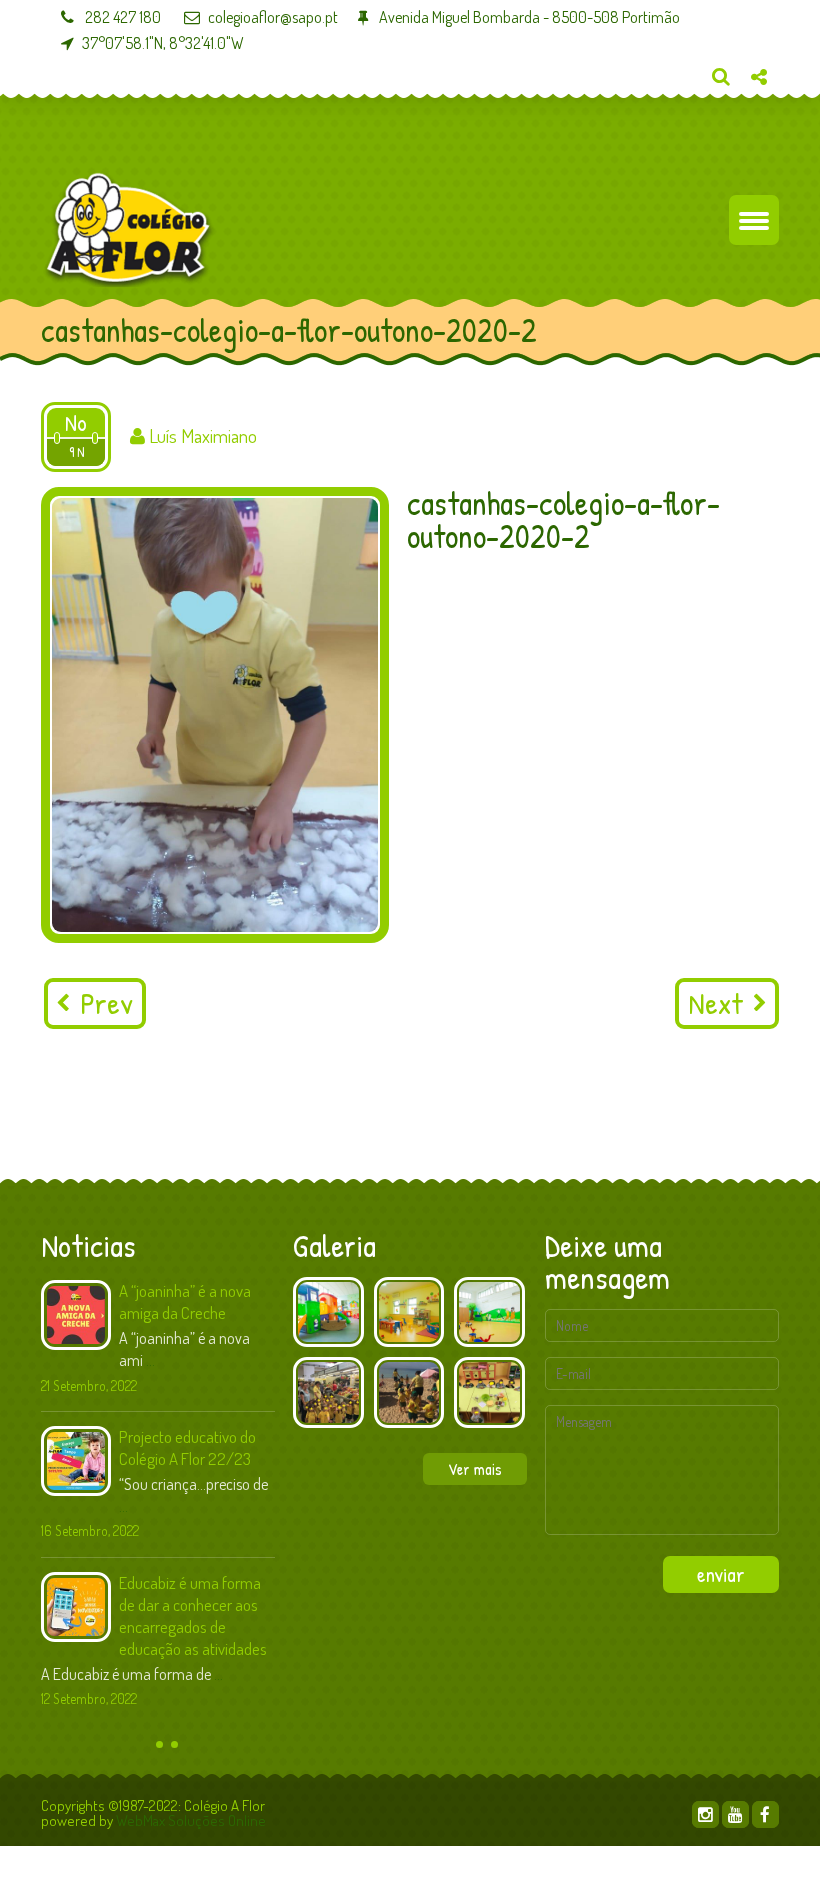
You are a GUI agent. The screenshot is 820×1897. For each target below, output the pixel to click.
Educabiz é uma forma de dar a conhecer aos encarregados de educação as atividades (193, 1615)
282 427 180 (121, 17)
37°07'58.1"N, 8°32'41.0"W (163, 43)
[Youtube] (735, 1814)
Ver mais (475, 1469)
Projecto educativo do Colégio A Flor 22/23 (187, 1447)
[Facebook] (765, 1814)
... (150, 1360)
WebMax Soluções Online (191, 1820)
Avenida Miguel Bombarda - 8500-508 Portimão (528, 17)
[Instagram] (705, 1814)
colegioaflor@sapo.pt (273, 17)
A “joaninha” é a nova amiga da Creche (185, 1301)
